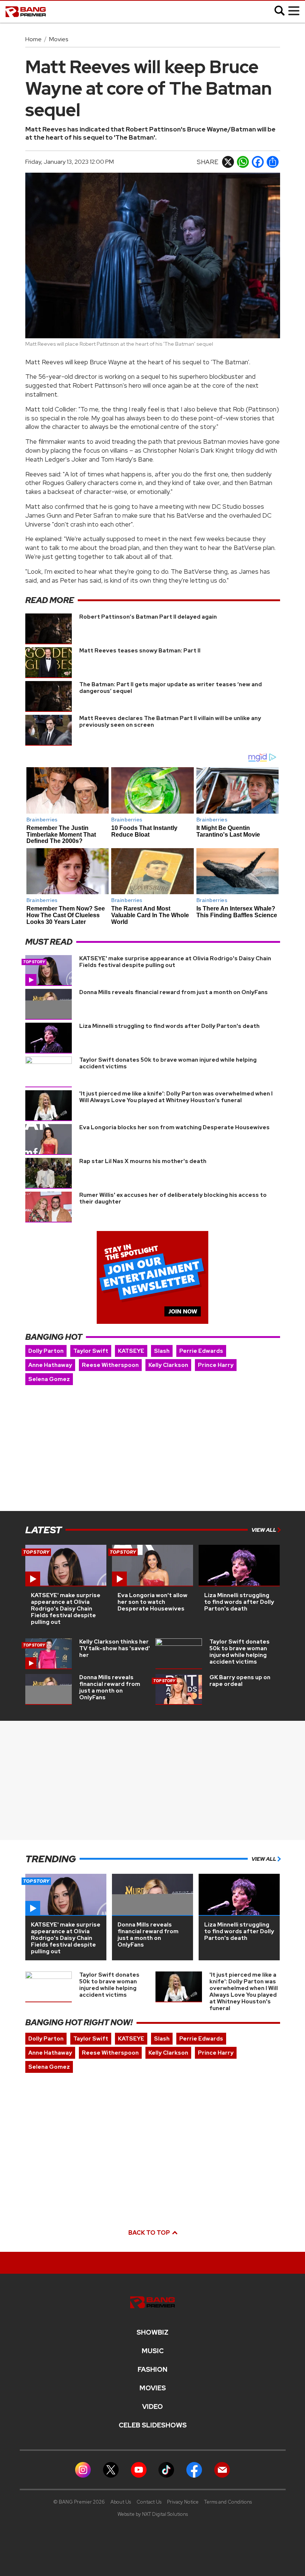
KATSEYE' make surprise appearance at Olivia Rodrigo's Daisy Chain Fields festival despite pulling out (175, 962)
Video (152, 2407)
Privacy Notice (183, 2502)
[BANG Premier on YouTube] (139, 2469)
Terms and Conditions (228, 2502)
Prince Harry (216, 1365)
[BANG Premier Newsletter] (222, 2469)
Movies (59, 39)
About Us (121, 2502)
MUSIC (153, 2351)
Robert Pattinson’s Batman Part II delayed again (148, 617)
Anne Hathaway (50, 1365)
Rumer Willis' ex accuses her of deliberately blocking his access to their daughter (173, 1198)
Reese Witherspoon (110, 1365)
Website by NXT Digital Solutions (153, 2514)
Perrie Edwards (201, 1351)
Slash (162, 1351)
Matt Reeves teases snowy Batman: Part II (140, 651)
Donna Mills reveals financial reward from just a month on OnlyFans (174, 992)
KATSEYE (131, 1351)
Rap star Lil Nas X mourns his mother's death (143, 1161)
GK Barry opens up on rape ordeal (240, 1681)
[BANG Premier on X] (111, 2469)
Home (33, 39)
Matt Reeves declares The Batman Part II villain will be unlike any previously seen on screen (170, 722)
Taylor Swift (91, 1351)
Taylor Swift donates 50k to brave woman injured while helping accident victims (168, 1063)
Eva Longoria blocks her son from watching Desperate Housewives (174, 1127)
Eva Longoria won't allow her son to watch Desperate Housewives (152, 1602)
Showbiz (152, 2332)
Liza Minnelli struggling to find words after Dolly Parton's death (169, 1026)
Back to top (150, 2233)
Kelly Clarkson (168, 1365)
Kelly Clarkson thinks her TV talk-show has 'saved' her (115, 1648)
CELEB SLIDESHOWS (153, 2425)
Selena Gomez (49, 1379)
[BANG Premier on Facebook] (194, 2469)
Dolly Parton (46, 1351)
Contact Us (149, 2502)
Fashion (152, 2370)
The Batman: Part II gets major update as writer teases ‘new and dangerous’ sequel (171, 688)
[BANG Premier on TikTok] (166, 2469)
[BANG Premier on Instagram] (83, 2469)
